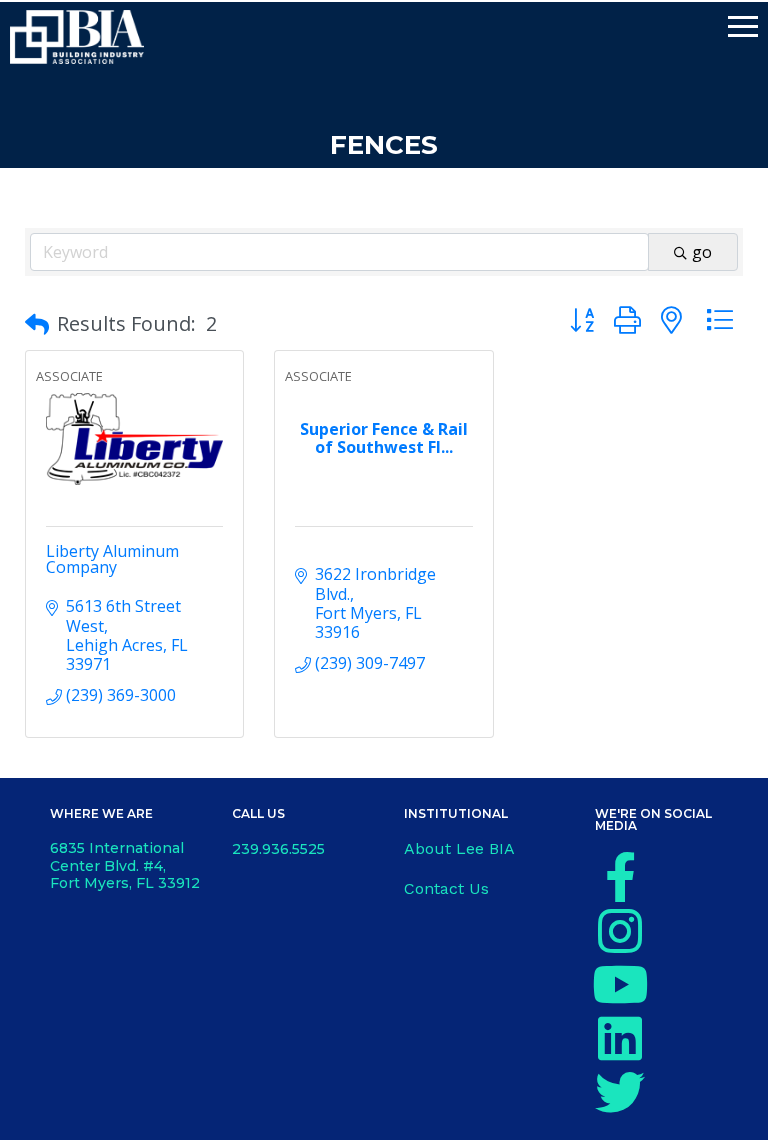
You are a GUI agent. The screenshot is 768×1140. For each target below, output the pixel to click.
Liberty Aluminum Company (112, 559)
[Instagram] (620, 931)
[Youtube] (620, 984)
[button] (37, 324)
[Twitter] (620, 1092)
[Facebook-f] (620, 877)
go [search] (702, 252)
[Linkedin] (620, 1038)
